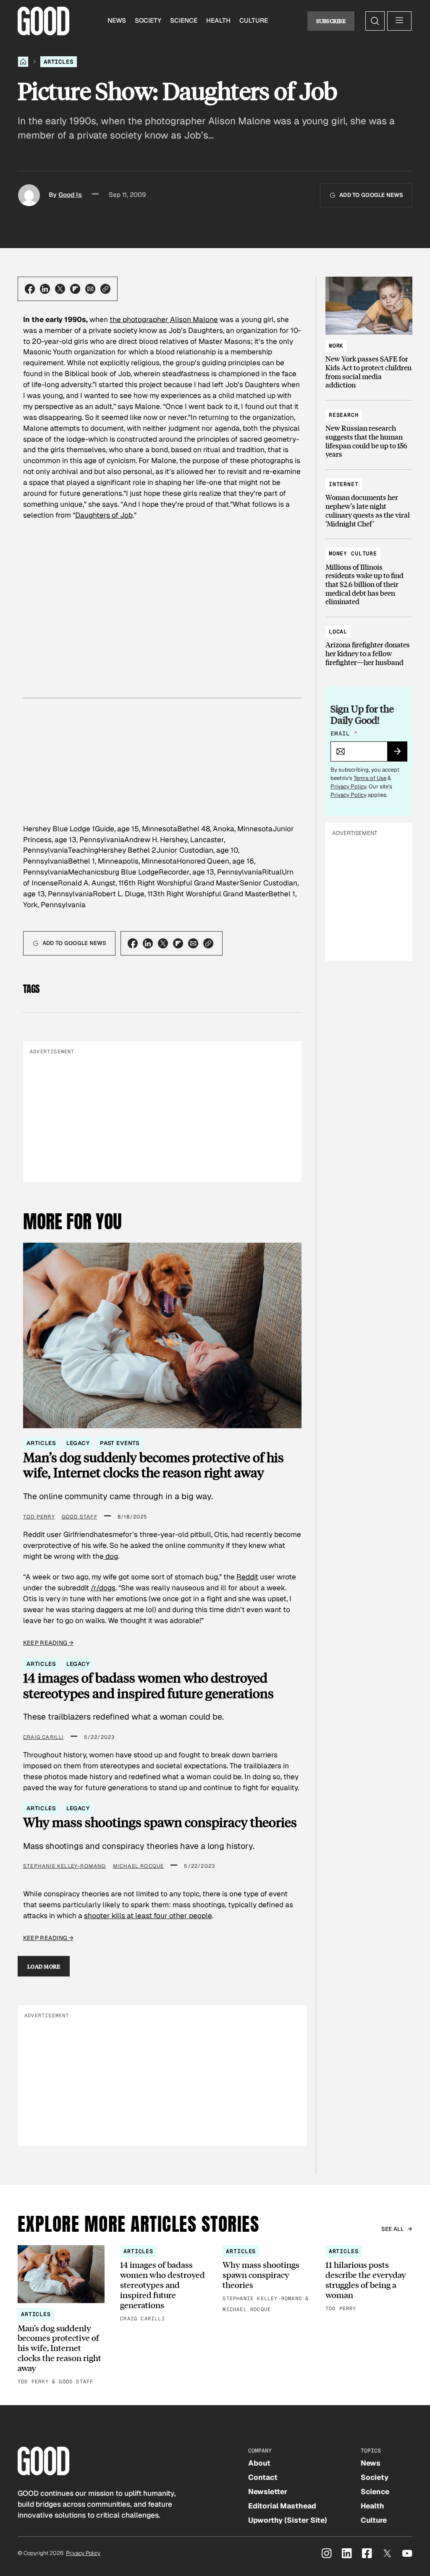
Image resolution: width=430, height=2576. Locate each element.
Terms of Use (370, 778)
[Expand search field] (375, 21)
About (259, 2463)
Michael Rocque (139, 1866)
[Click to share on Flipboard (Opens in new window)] (75, 289)
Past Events (120, 1443)
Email (344, 733)
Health (218, 21)
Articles (59, 62)
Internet (344, 484)
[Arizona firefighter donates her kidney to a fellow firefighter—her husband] (369, 643)
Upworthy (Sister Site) (288, 2520)
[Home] (23, 62)
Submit (401, 754)
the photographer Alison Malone (164, 319)
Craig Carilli (43, 1737)
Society (148, 21)
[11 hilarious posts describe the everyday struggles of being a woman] (369, 2279)
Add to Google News (371, 195)
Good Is (70, 195)
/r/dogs (103, 1588)
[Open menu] (399, 21)
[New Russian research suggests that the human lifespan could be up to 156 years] (369, 431)
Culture (254, 21)
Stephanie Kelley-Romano (65, 1866)
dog (111, 1556)
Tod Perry (39, 1517)
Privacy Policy (348, 787)
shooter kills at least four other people (148, 1916)
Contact (263, 2477)
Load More (44, 1966)
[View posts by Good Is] (29, 195)
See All (393, 2229)
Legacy (78, 1443)
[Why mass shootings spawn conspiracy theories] (266, 2280)
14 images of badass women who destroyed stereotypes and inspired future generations (148, 1685)
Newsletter (268, 2492)
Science (184, 21)
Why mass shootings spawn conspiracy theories (160, 1822)
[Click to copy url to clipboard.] (105, 289)
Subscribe (331, 21)
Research (344, 415)
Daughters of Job (104, 515)
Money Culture (353, 554)
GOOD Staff (80, 1517)
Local (338, 632)
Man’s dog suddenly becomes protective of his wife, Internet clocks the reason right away (153, 1465)
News (117, 21)
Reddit (247, 1577)
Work (336, 346)
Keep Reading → (48, 1643)
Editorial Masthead (282, 2506)
